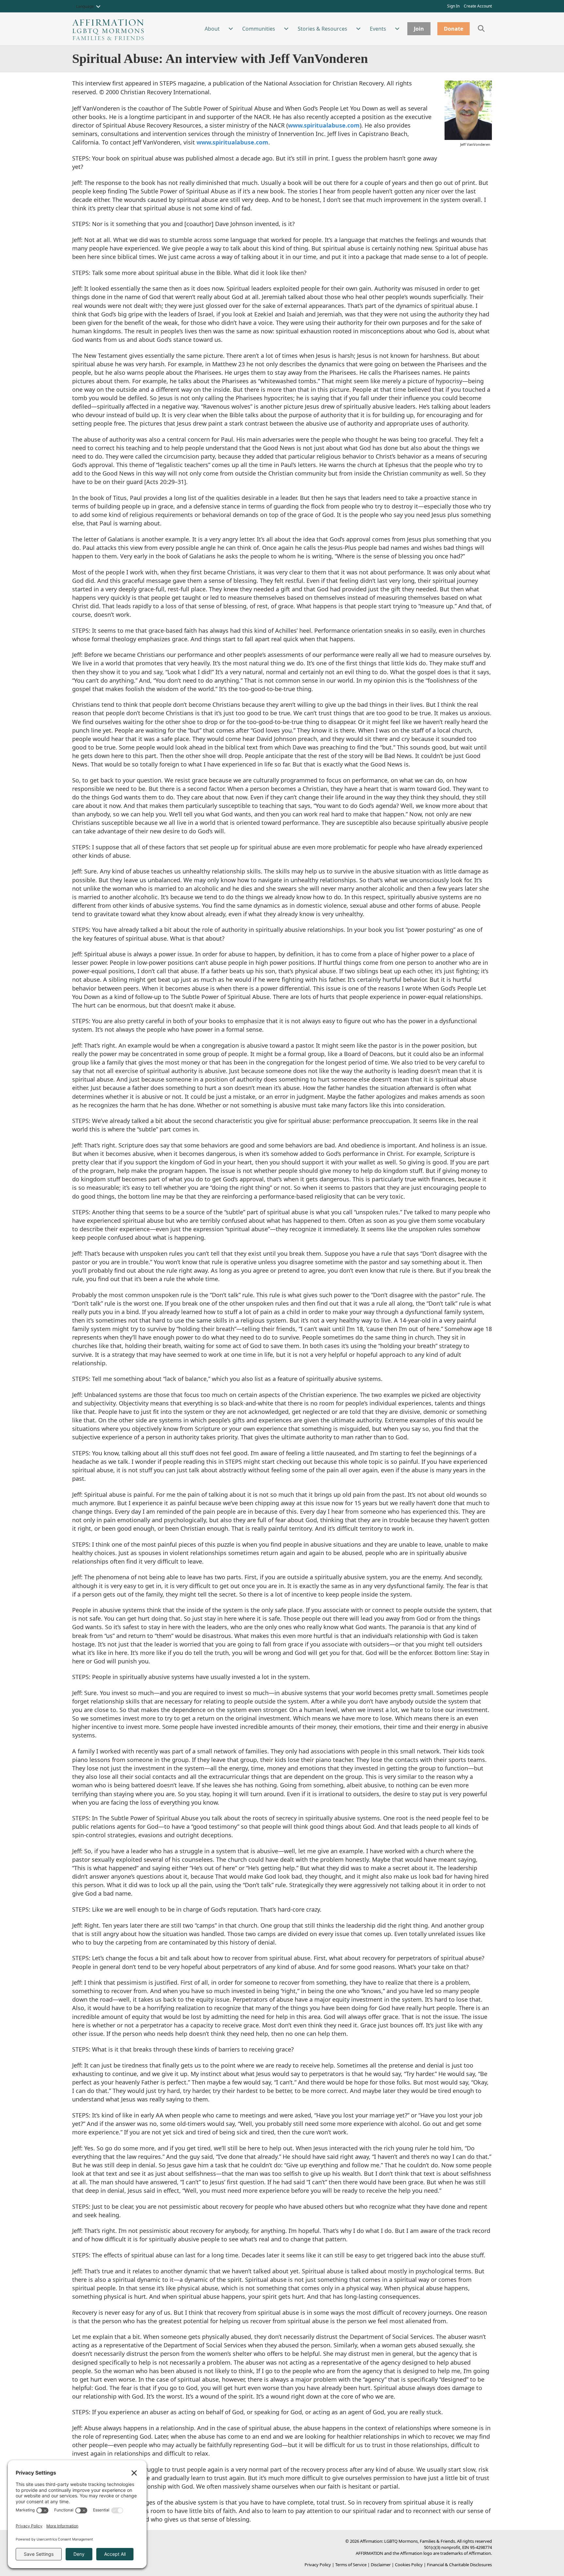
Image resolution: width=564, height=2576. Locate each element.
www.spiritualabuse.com (324, 125)
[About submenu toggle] (231, 29)
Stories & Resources (322, 29)
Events (378, 29)
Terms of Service (351, 2565)
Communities (259, 29)
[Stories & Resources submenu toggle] (358, 29)
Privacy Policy (318, 2565)
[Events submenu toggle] (397, 29)
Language (85, 6)
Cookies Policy (409, 2565)
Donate (454, 29)
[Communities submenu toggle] (286, 29)
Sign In (453, 6)
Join (419, 29)
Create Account (478, 6)
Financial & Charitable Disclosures (459, 2565)
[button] (98, 7)
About (212, 29)
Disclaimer (381, 2565)
